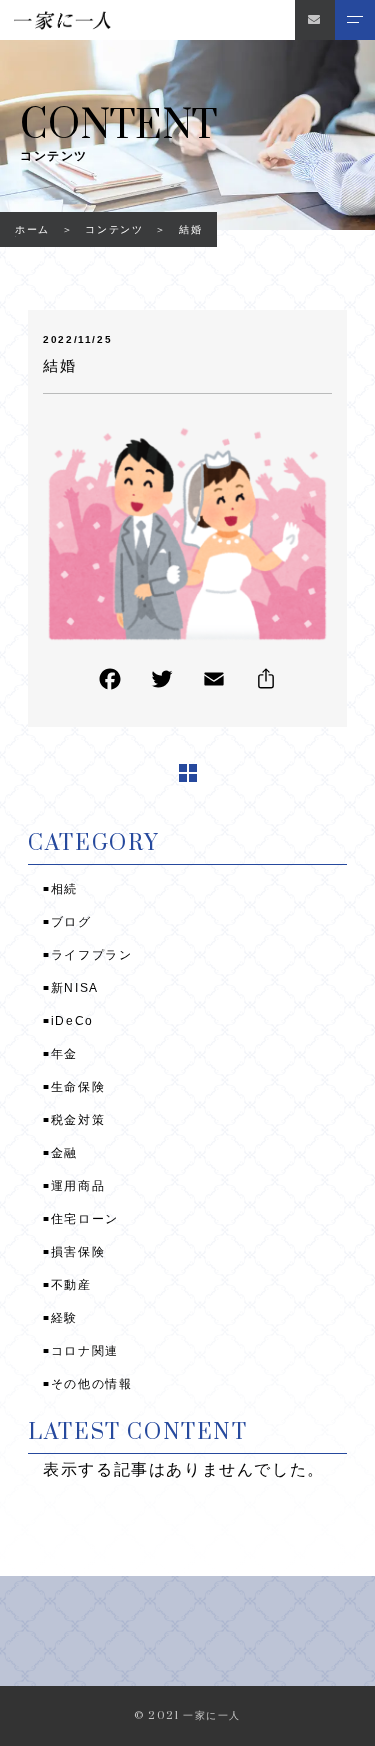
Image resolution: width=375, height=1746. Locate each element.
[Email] (214, 683)
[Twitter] (162, 683)
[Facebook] (110, 683)
